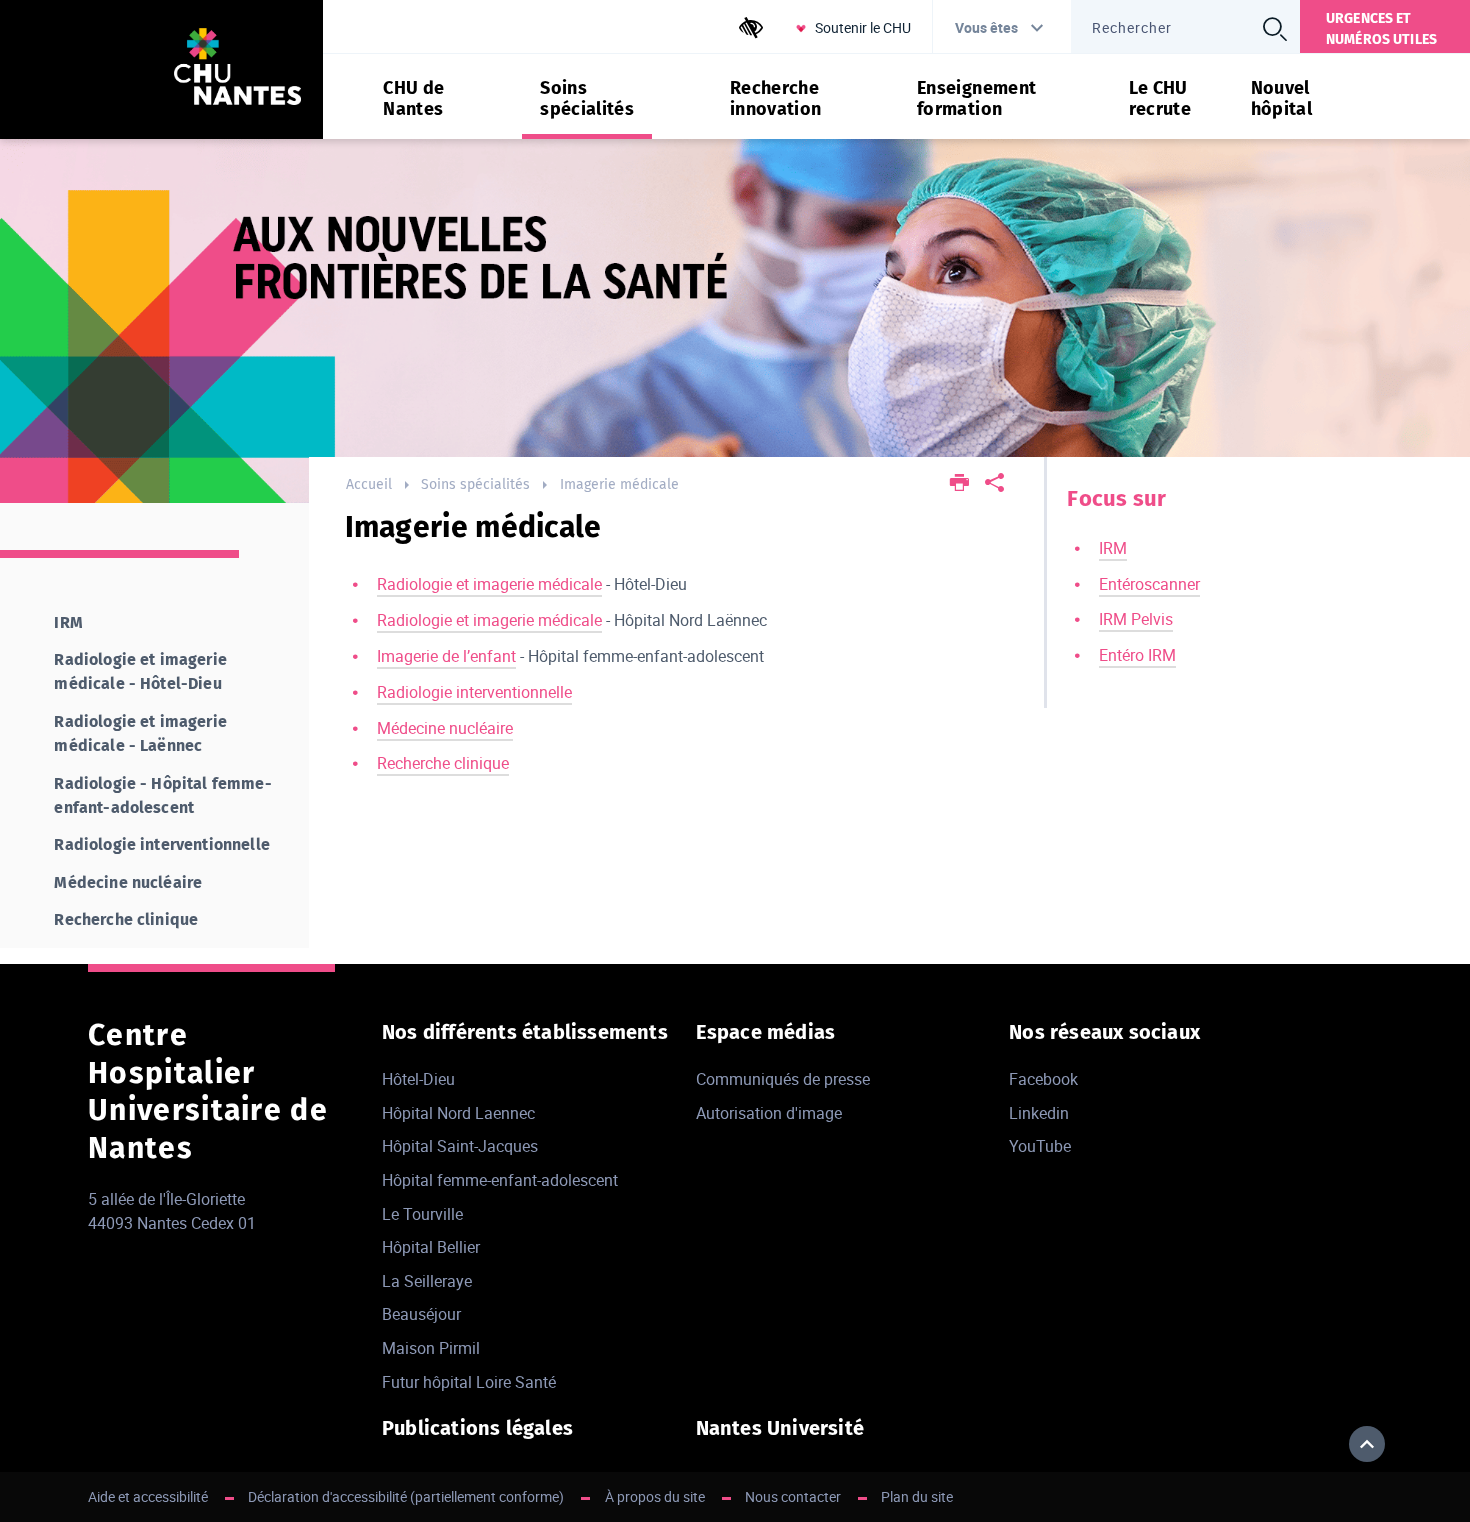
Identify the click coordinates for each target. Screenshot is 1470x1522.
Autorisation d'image (769, 1113)
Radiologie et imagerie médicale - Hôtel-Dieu (140, 671)
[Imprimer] (959, 484)
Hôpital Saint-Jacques (460, 1146)
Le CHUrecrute (1160, 99)
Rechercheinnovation (776, 99)
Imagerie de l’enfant (446, 656)
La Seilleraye (427, 1281)
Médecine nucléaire (445, 728)
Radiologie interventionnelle (474, 692)
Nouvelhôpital (1282, 99)
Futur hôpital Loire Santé (469, 1382)
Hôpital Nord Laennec (458, 1113)
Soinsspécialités (587, 99)
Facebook (1043, 1079)
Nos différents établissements (525, 1032)
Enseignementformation (976, 99)
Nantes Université (780, 1428)
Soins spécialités (475, 484)
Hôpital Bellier (431, 1247)
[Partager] (994, 484)
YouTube (1040, 1146)
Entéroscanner (1149, 584)
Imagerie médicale (619, 484)
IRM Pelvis (1136, 619)
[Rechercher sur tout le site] (1275, 29)
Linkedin (1039, 1113)
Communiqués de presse (783, 1079)
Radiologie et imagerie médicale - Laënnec (140, 733)
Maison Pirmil (431, 1348)
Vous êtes (986, 27)
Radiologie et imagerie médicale (489, 584)
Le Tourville (422, 1214)
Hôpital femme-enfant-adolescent (500, 1180)
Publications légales (477, 1428)
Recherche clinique (443, 763)
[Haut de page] (1367, 1444)
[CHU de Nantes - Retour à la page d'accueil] (238, 69)
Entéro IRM (1137, 655)
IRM (1113, 548)
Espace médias (766, 1032)
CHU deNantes (413, 99)
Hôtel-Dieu (418, 1079)
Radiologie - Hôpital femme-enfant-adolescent (162, 795)
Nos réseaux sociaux (1104, 1032)
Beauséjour (421, 1314)
